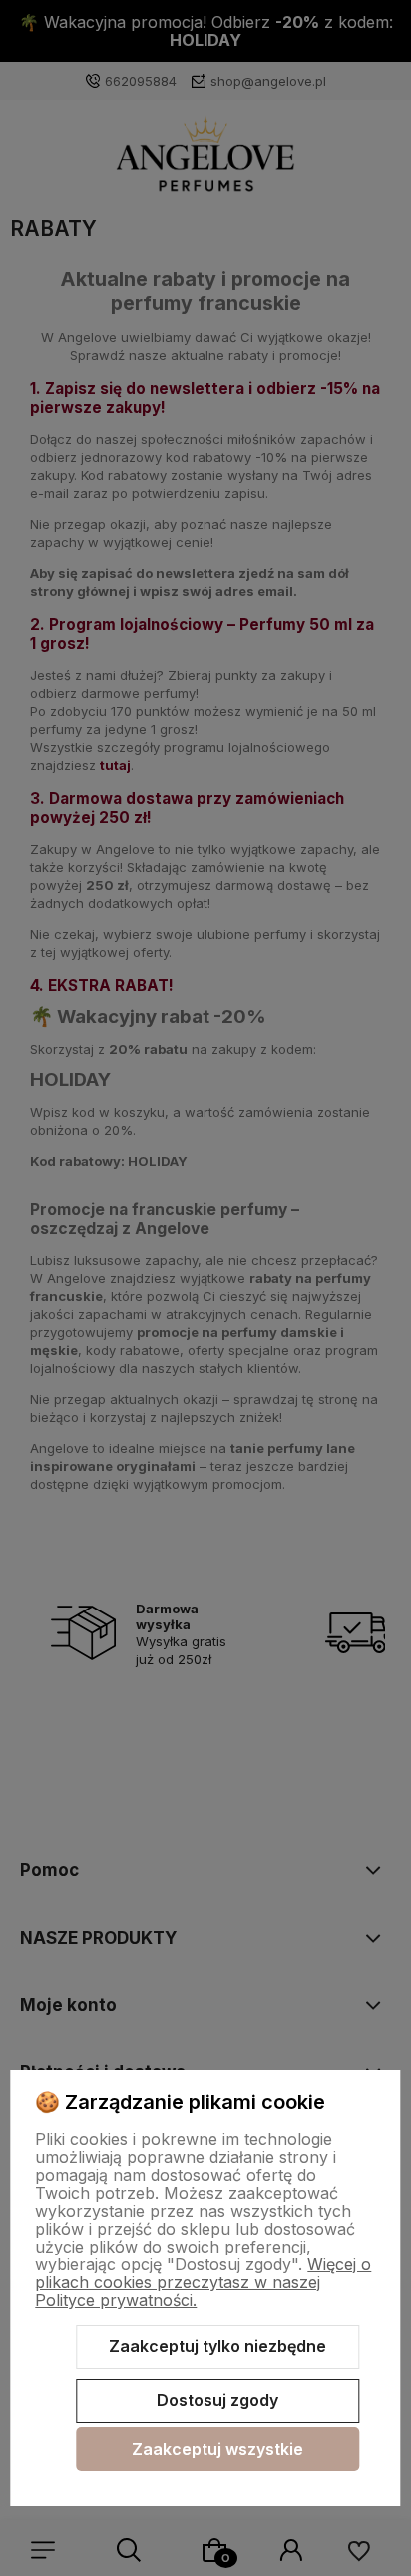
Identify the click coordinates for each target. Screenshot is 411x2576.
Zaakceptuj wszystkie (217, 2449)
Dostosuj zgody (217, 2400)
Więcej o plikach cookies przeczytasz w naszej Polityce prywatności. (203, 2282)
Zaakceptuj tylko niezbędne (217, 2346)
